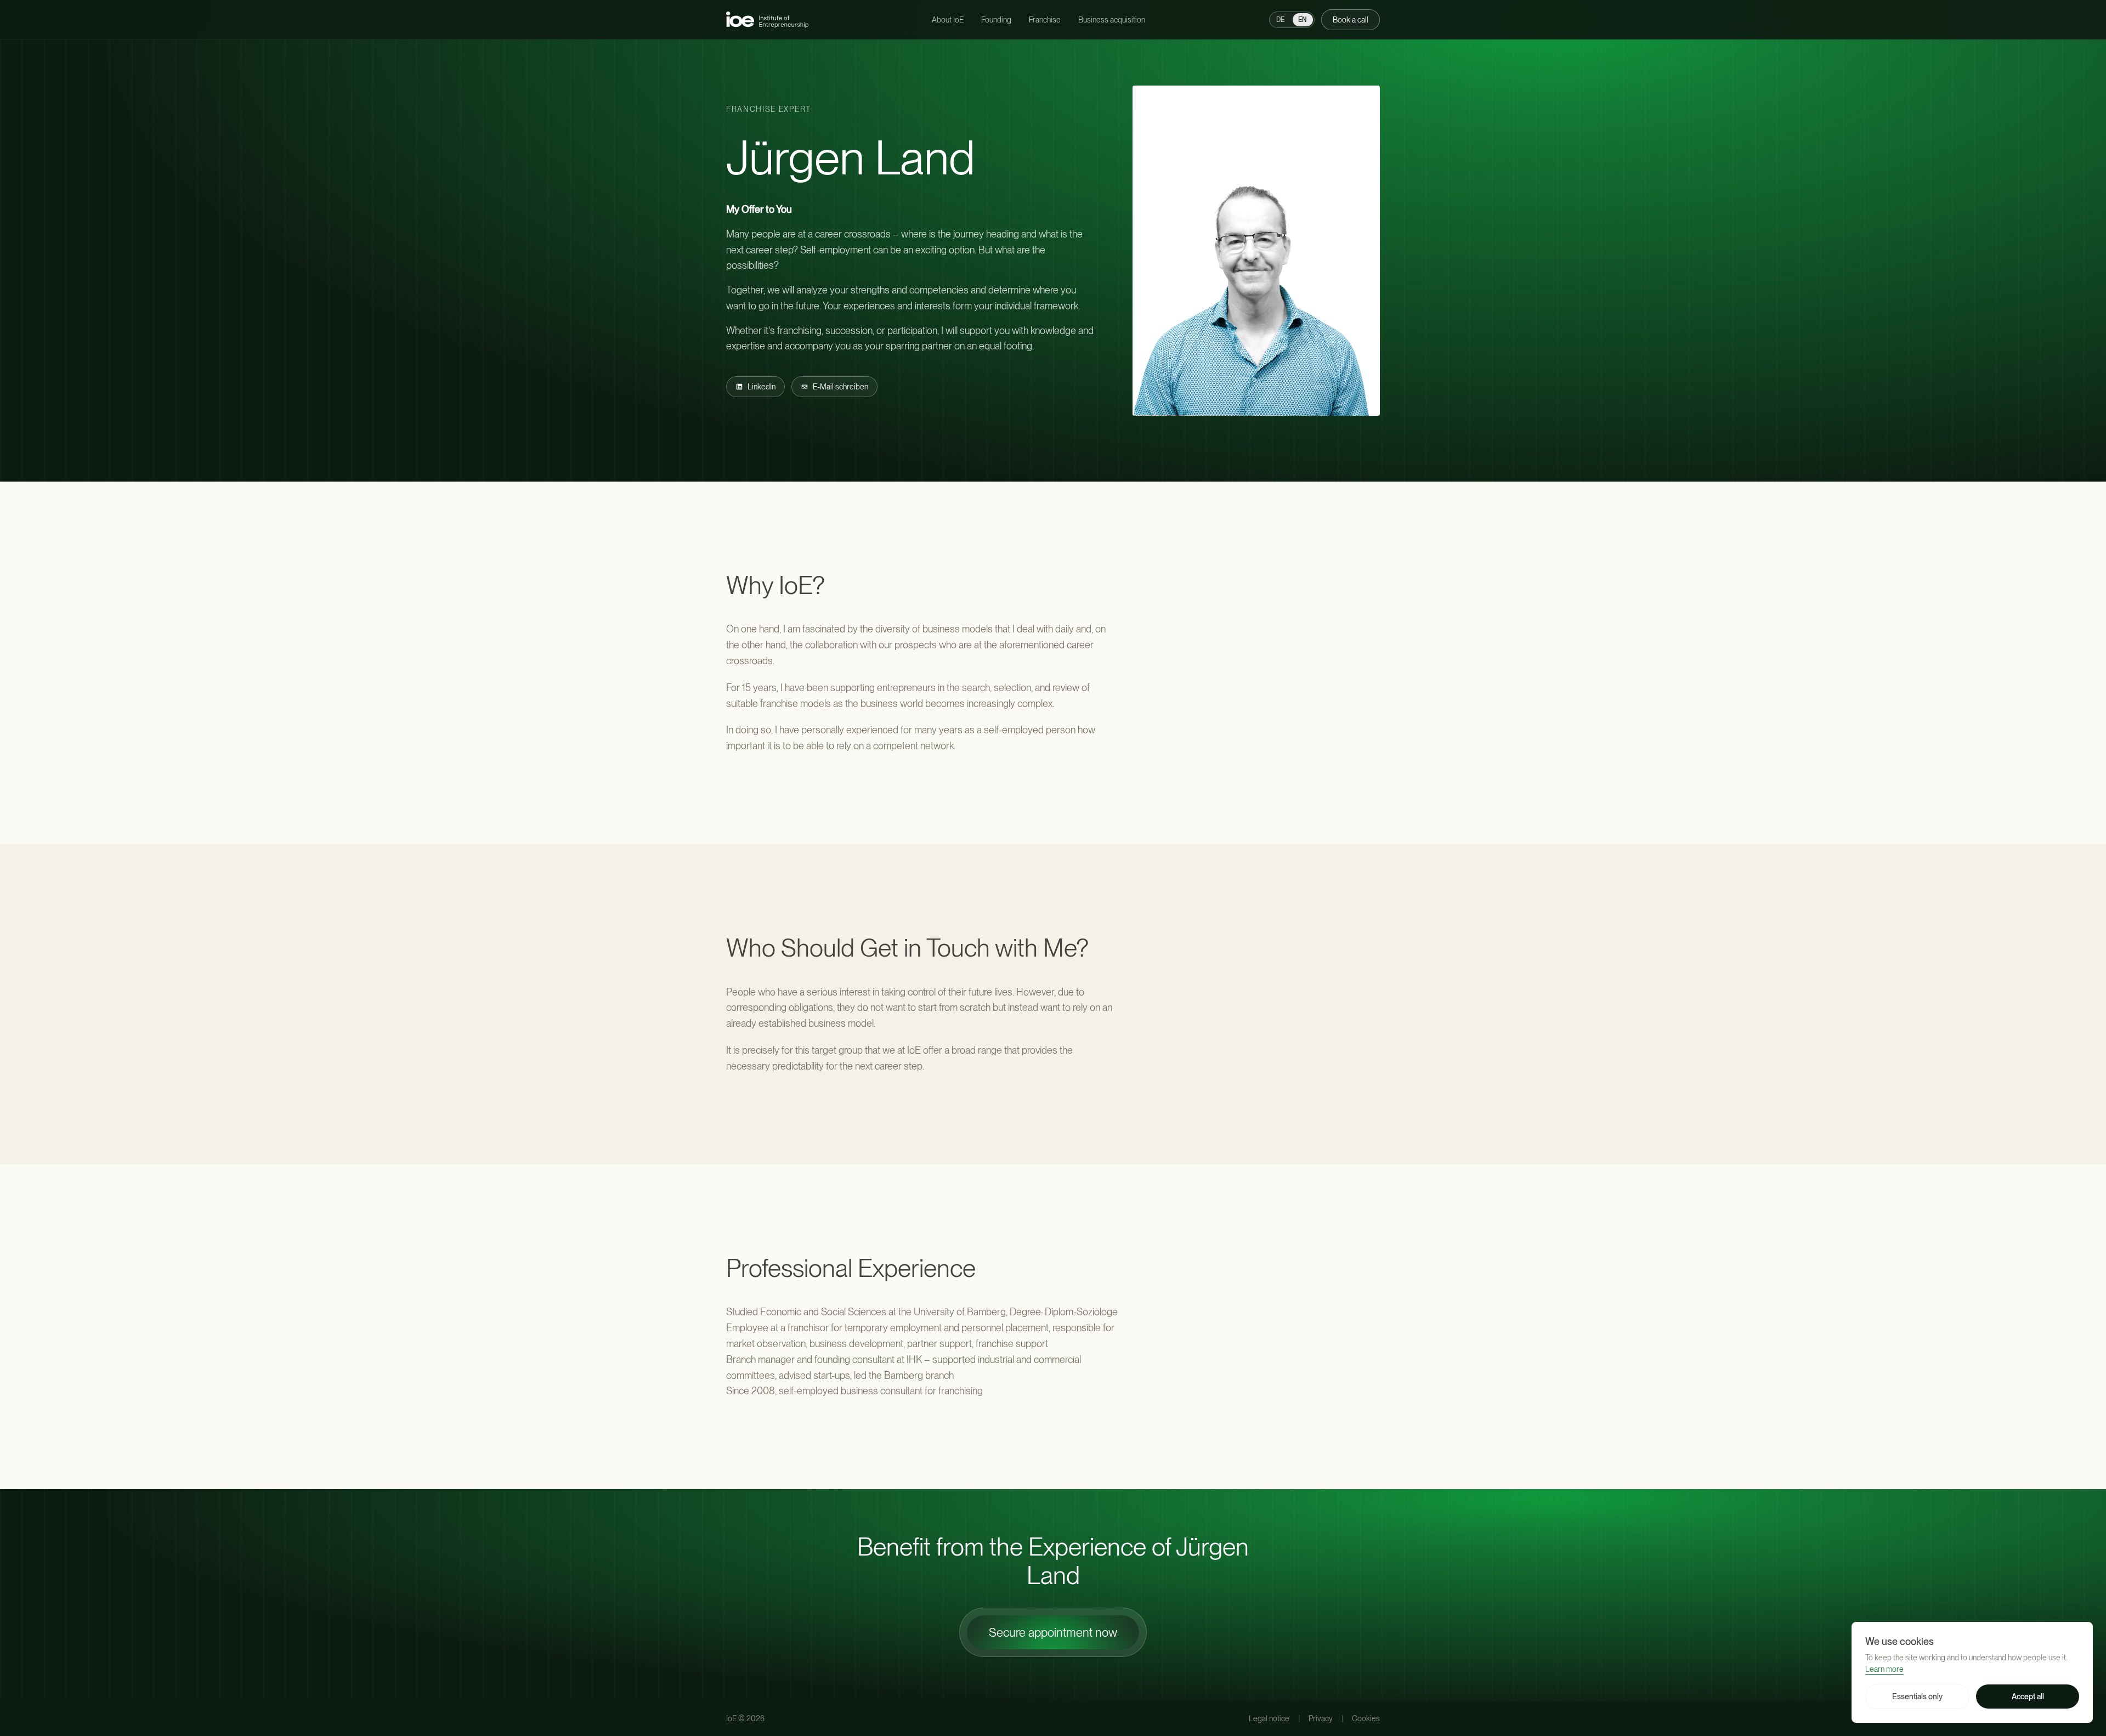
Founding (996, 20)
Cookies (1366, 1718)
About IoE (948, 20)
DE (1281, 20)
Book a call (1351, 20)
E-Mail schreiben (840, 387)
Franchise (1045, 20)
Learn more (1884, 1669)
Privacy (1321, 1718)
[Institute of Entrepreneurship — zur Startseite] (767, 19)
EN (1303, 20)
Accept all (2028, 1697)
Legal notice (1269, 1718)
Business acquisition (1112, 20)
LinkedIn (762, 387)
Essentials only (1917, 1697)
